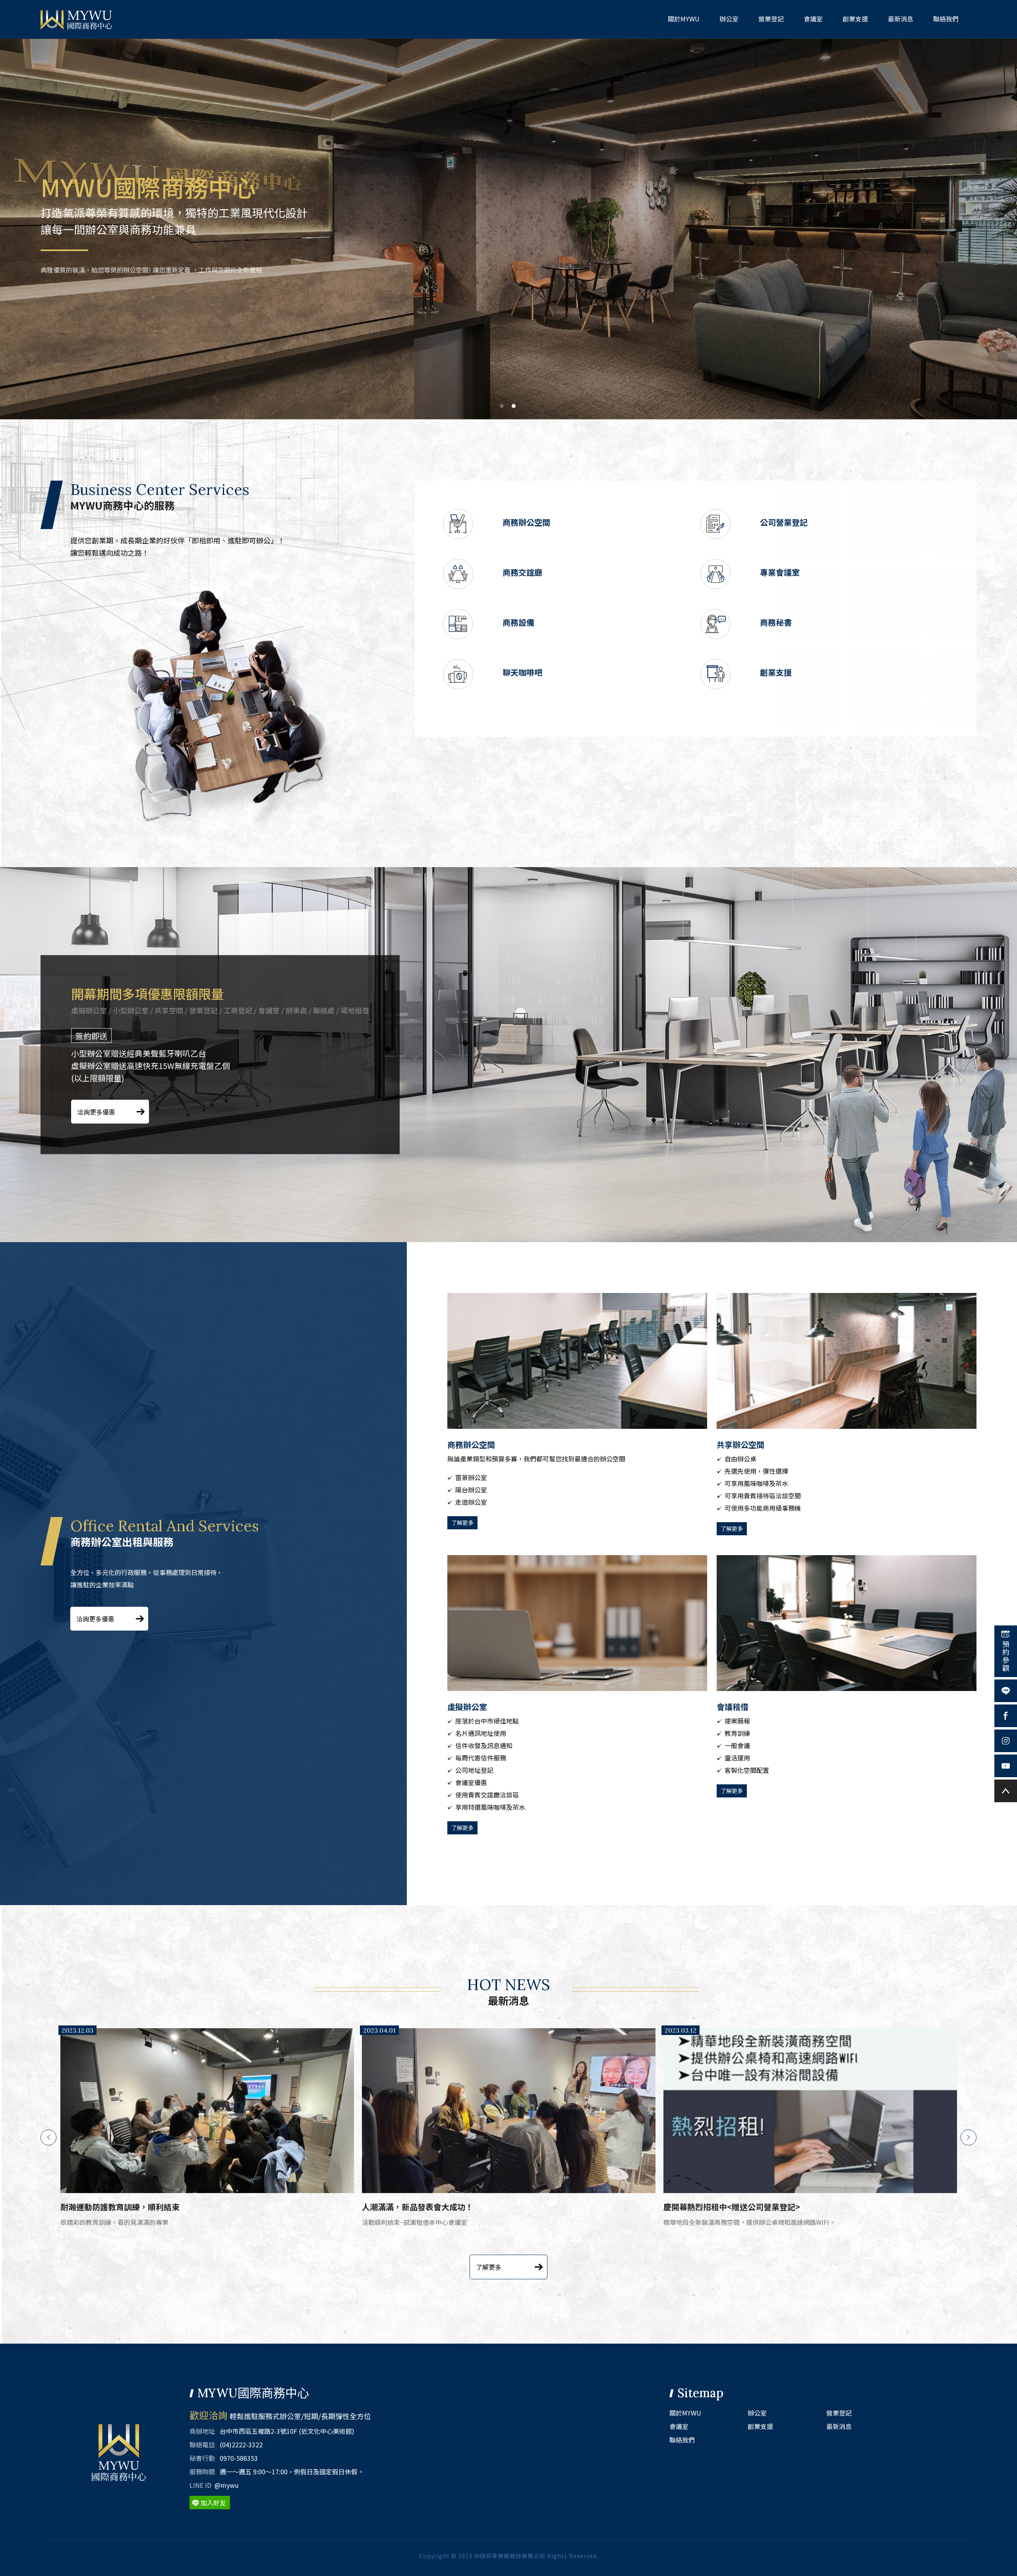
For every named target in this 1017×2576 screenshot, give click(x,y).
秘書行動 (202, 2458)
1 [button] (502, 406)
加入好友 (213, 2503)
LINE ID (200, 2485)
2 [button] (514, 406)
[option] (508, 229)
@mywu (227, 2485)
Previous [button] (48, 2137)
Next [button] (969, 2137)
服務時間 (202, 2472)
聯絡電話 (202, 2445)
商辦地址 (202, 2431)
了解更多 (462, 1523)
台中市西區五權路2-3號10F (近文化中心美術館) (287, 2431)
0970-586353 (239, 2458)
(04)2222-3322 (241, 2445)
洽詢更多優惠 (96, 1112)
